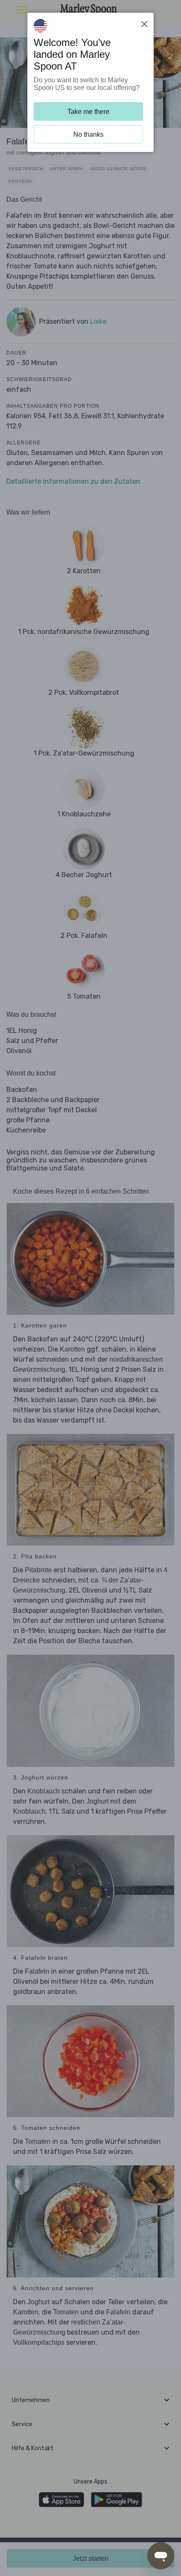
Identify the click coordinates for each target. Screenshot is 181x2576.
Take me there (88, 112)
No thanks (88, 134)
